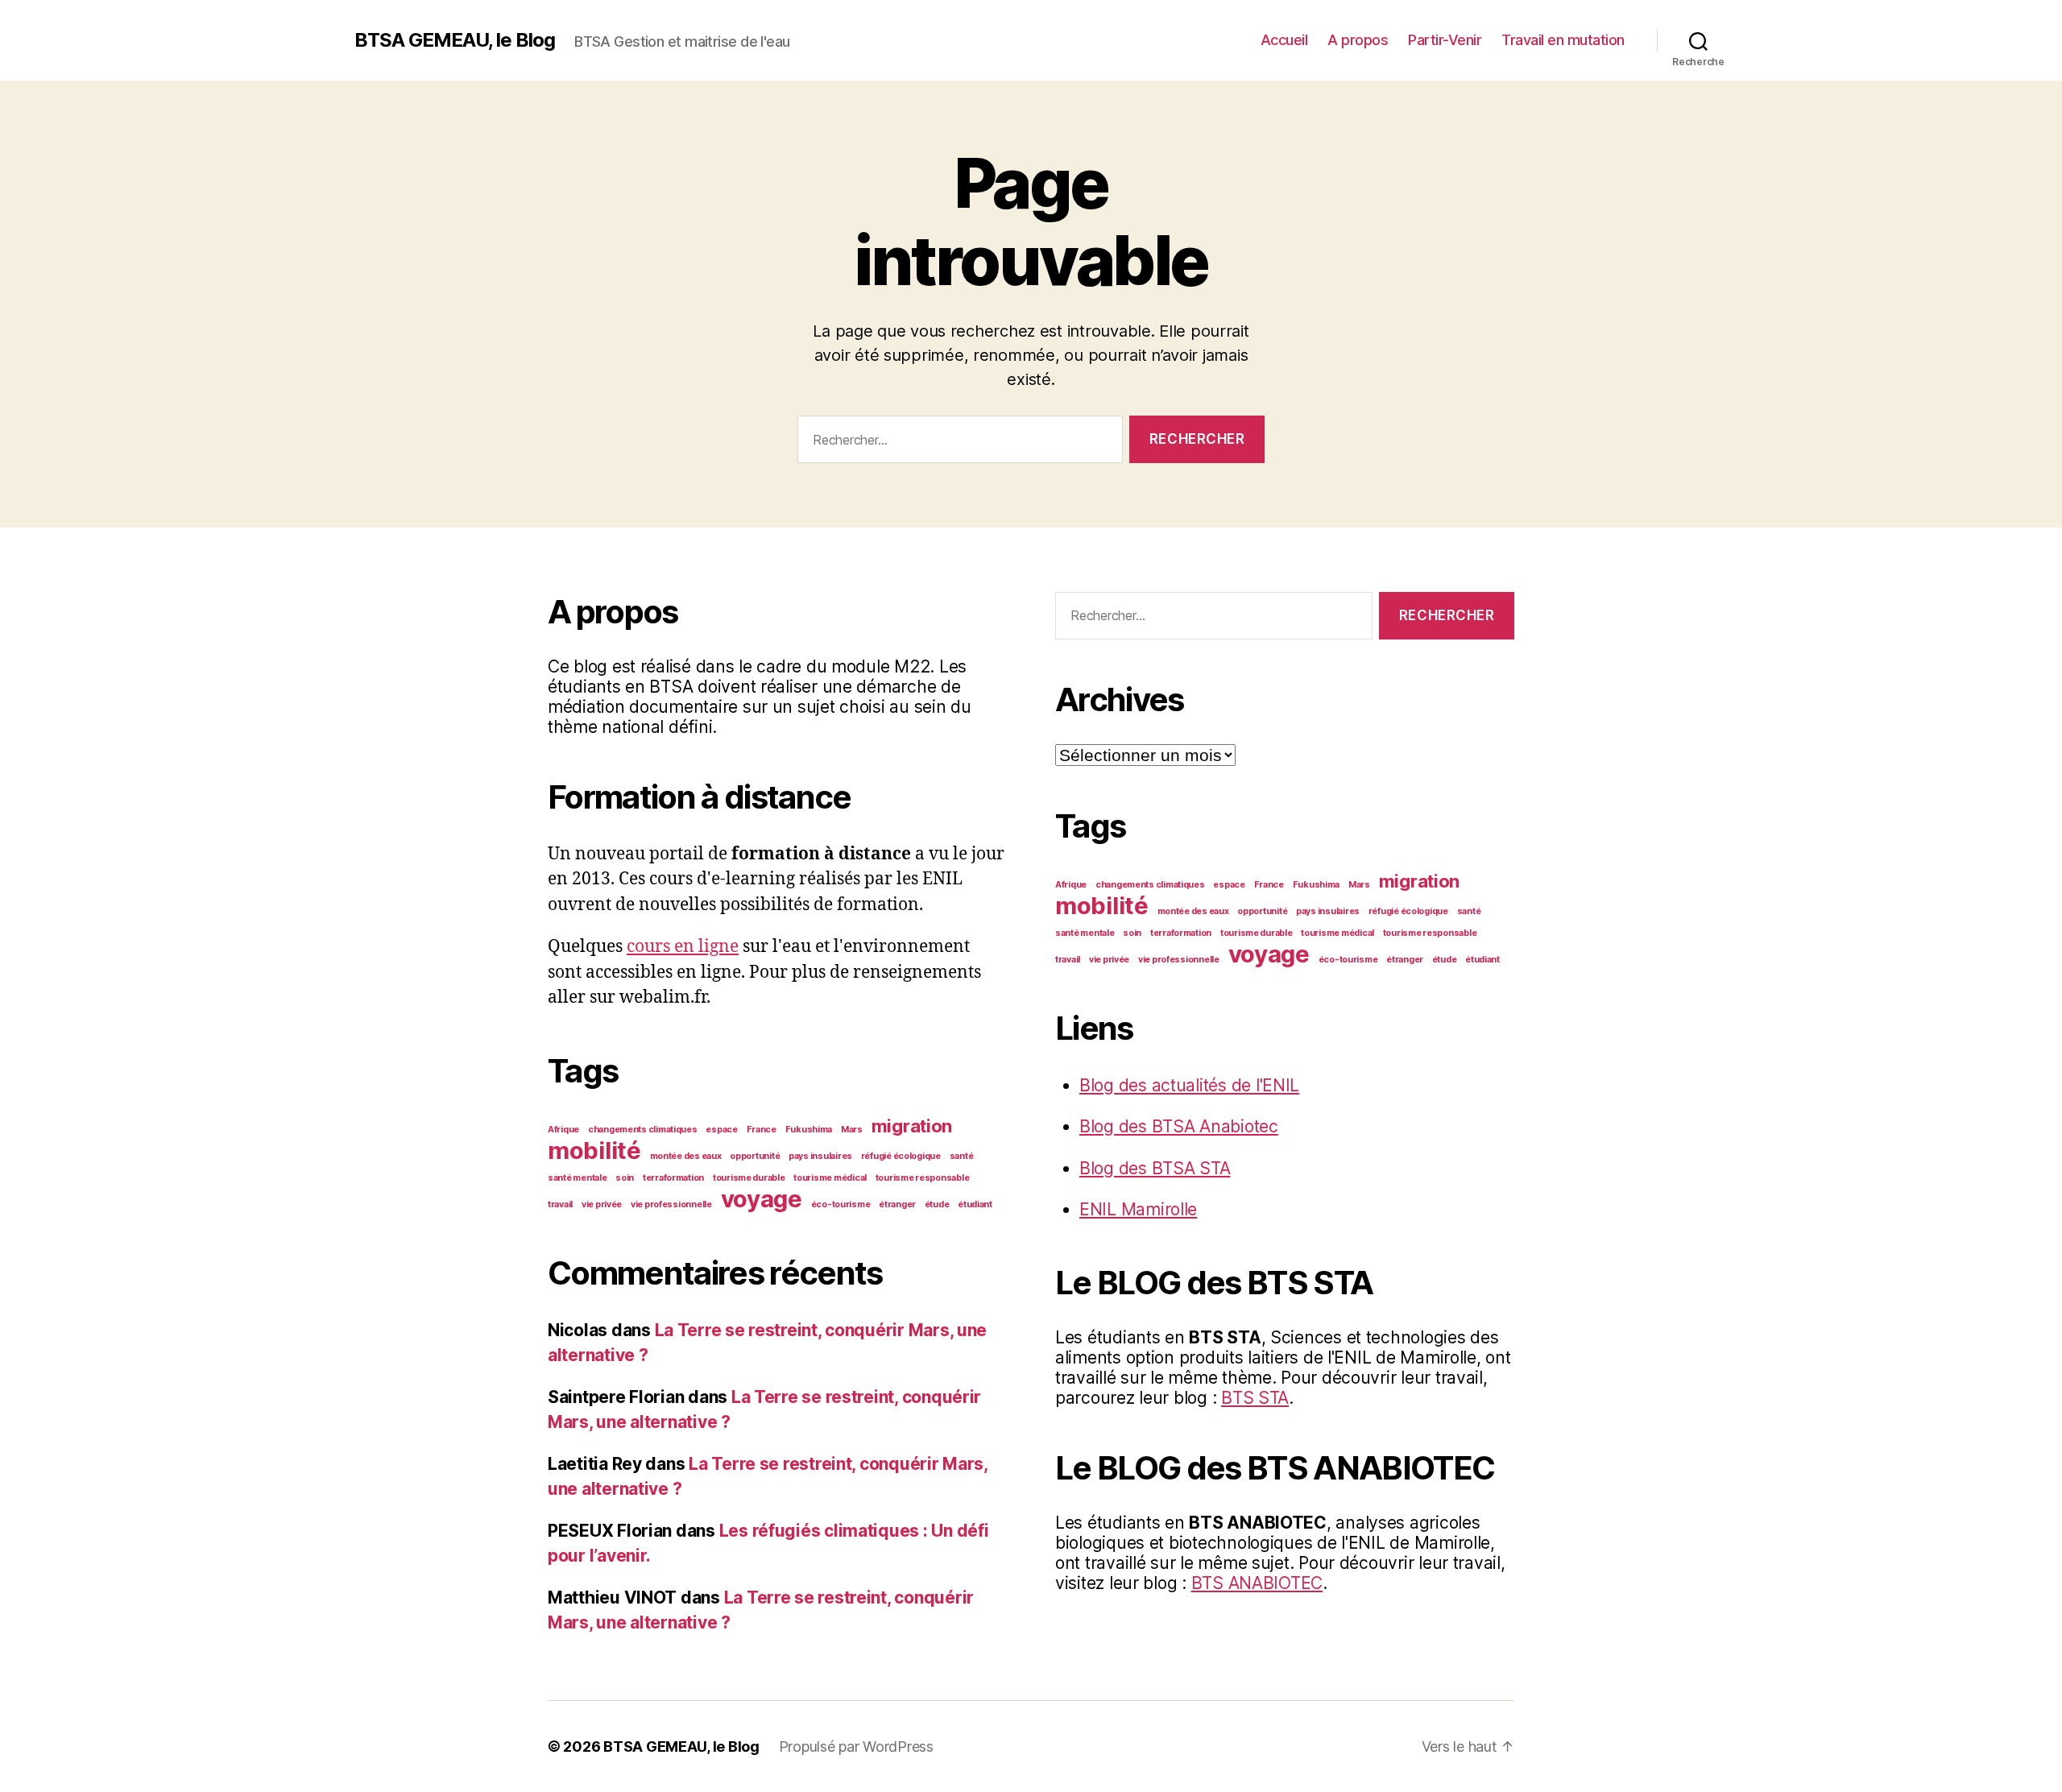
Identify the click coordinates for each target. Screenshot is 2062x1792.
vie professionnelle (671, 1204)
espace (721, 1130)
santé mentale (578, 1178)
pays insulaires (820, 1156)
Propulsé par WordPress (856, 1746)
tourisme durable (749, 1178)
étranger (897, 1204)
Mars (852, 1130)
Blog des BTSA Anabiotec (1179, 1126)
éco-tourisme (841, 1204)
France (762, 1130)
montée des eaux (686, 1156)
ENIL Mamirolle (1138, 1209)
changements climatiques (643, 1130)
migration (912, 1126)
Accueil (1284, 40)
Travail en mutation (1563, 40)
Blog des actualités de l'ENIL (1189, 1085)
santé (962, 1156)
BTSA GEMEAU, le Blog (455, 40)
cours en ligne (683, 947)
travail (560, 1204)
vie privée (602, 1204)
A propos (1358, 40)
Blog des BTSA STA (1155, 1168)
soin (625, 1178)
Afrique (563, 1130)
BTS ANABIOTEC (1257, 1583)
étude (937, 1204)
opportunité (755, 1156)
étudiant (975, 1204)
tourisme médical (830, 1178)
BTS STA (1255, 1398)
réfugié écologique (901, 1156)
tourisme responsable (923, 1178)
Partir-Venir (1445, 40)
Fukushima (809, 1130)
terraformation (673, 1178)
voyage (762, 1199)
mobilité (594, 1151)
